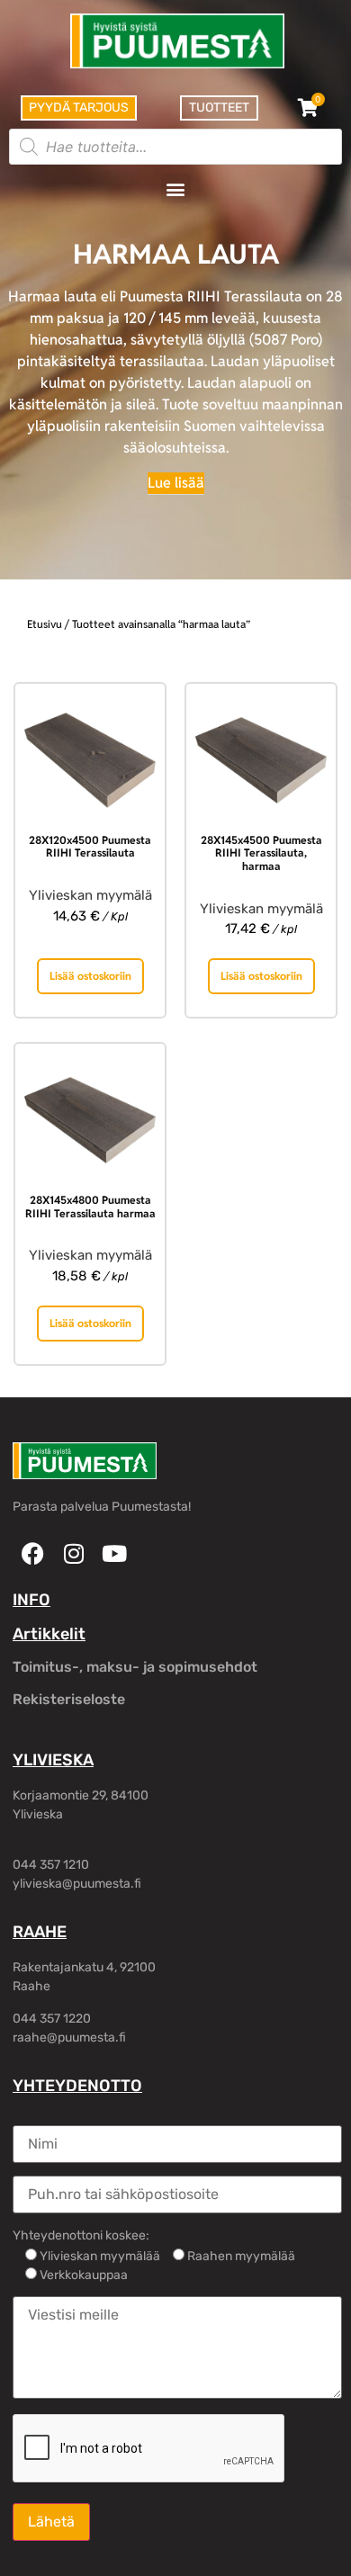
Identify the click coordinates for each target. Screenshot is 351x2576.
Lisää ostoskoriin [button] (90, 976)
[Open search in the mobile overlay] (175, 147)
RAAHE (40, 1932)
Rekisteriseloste (69, 1699)
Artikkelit (49, 1634)
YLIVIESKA (53, 1760)
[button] (176, 188)
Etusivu (45, 624)
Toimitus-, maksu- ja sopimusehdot (135, 1667)
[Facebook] (33, 1553)
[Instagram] (73, 1553)
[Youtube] (114, 1553)
